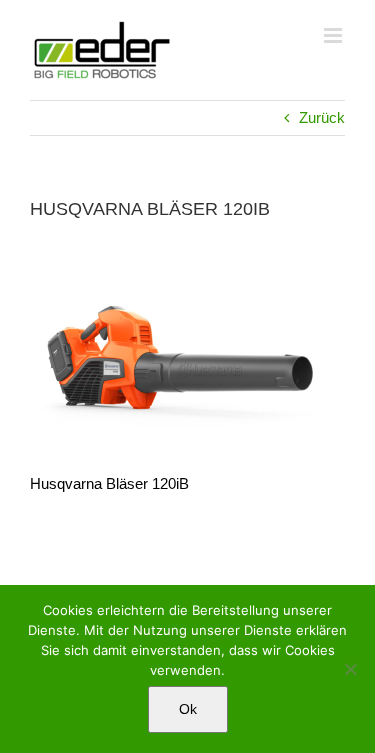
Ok (188, 709)
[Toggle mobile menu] (334, 35)
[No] (350, 669)
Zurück (322, 117)
